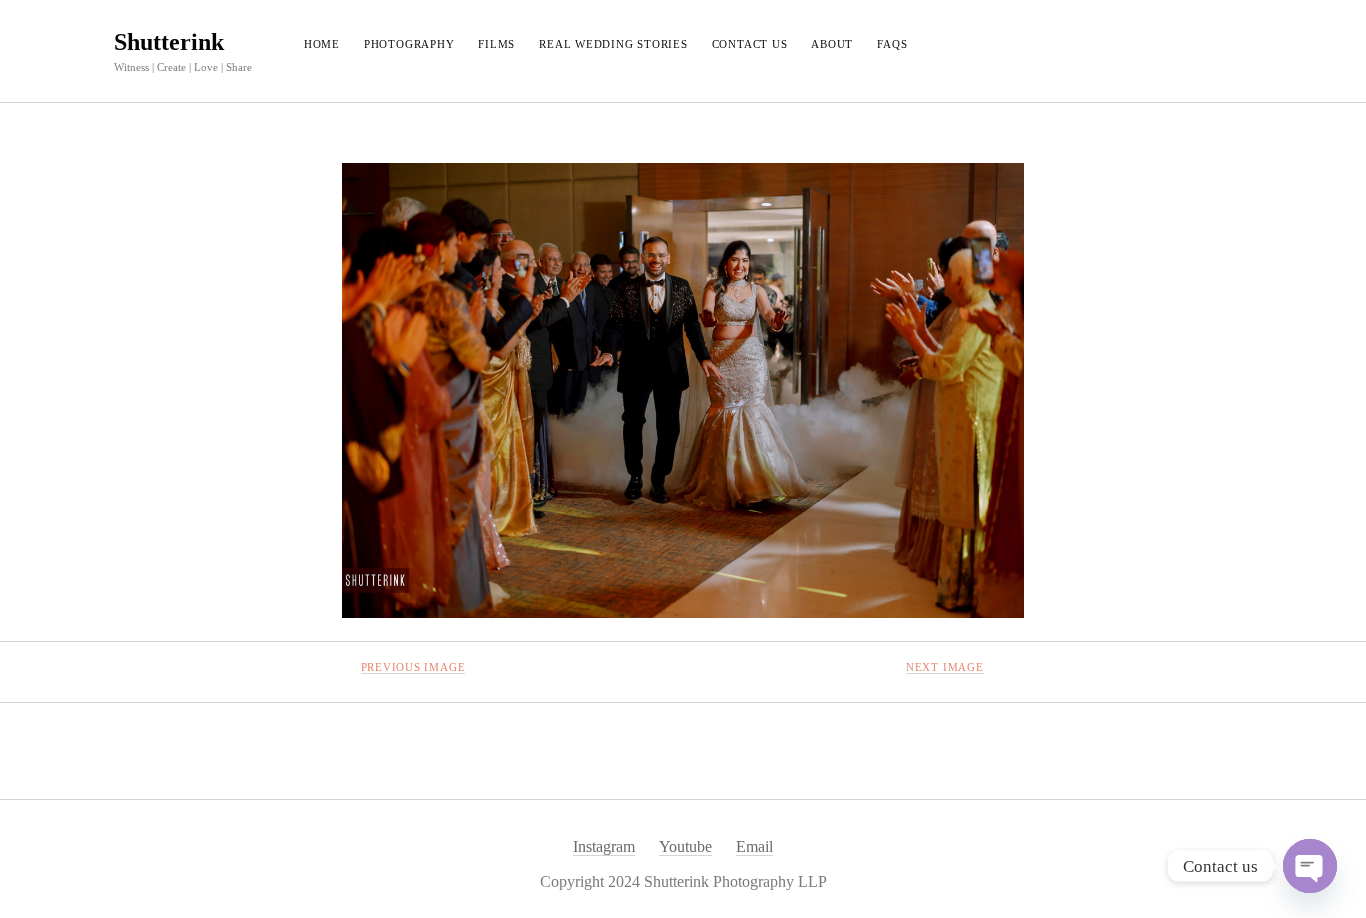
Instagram (604, 846)
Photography (409, 44)
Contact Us (750, 44)
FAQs (892, 44)
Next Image (945, 667)
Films (496, 44)
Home (322, 44)
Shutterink (169, 42)
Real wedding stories (613, 44)
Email (754, 846)
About (832, 44)
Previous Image (413, 667)
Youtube (685, 846)
